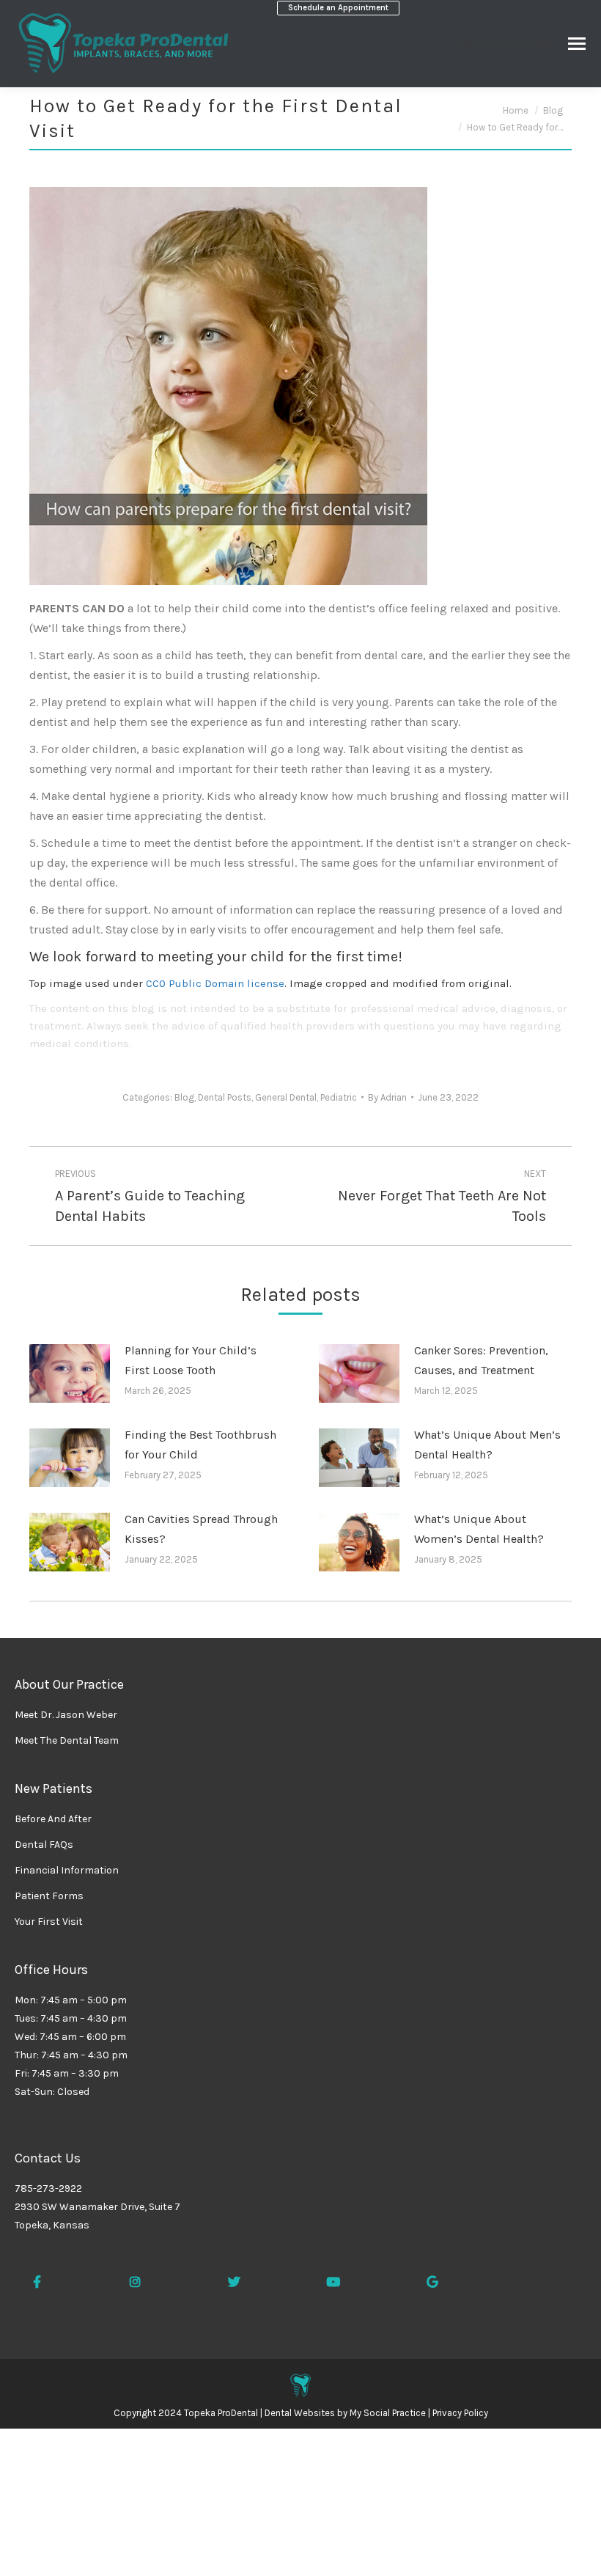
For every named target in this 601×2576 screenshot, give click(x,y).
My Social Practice (387, 2413)
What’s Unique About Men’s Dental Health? (487, 1445)
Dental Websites (300, 2413)
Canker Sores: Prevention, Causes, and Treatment (481, 1360)
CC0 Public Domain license (215, 983)
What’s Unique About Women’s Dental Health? (479, 1529)
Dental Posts (225, 1097)
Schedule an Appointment (338, 8)
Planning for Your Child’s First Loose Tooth (191, 1360)
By (387, 1097)
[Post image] (70, 1373)
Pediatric (339, 1097)
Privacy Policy (460, 2413)
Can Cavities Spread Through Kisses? (201, 1529)
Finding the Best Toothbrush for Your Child (200, 1445)
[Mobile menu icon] (577, 44)
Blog (184, 1097)
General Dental (286, 1097)
